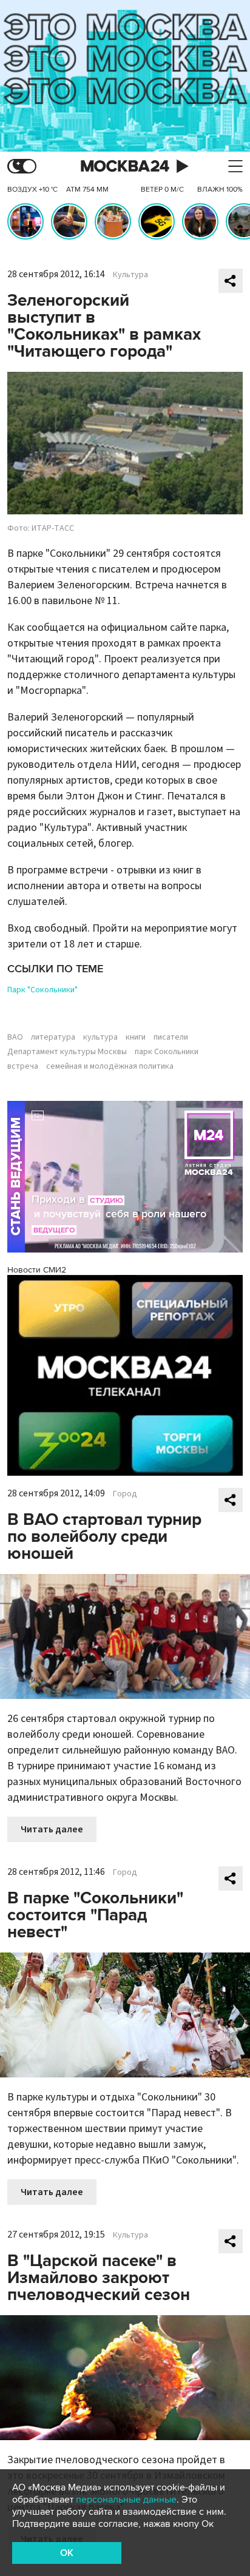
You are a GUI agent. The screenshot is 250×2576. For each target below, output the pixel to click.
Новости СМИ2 (37, 1270)
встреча (23, 1066)
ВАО (15, 1037)
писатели (171, 1037)
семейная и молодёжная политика (110, 1066)
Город (125, 1494)
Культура (130, 275)
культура (100, 1037)
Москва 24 (125, 166)
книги (136, 1037)
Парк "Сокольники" (42, 990)
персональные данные (126, 2500)
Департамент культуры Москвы (67, 1052)
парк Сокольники (167, 1052)
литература (53, 1037)
